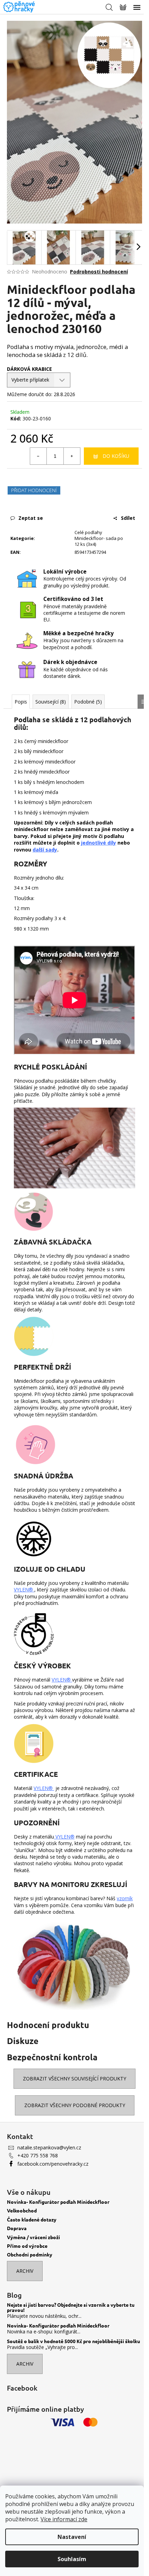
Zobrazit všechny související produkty (74, 2079)
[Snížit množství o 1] (38, 456)
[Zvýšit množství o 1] (72, 456)
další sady (45, 850)
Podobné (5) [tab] (88, 702)
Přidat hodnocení (34, 490)
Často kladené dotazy (32, 2220)
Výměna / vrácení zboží (33, 2237)
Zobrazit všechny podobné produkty (75, 2105)
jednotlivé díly (99, 843)
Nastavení (72, 2537)
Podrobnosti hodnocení (99, 272)
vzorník (125, 1898)
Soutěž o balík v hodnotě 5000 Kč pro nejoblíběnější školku (73, 2341)
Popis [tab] (21, 702)
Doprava (17, 2228)
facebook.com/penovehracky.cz (53, 2164)
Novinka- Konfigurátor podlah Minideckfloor (58, 2202)
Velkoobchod (22, 2211)
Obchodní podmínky (30, 2255)
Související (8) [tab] (51, 702)
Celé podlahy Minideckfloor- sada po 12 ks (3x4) (99, 538)
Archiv (25, 2271)
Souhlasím (72, 2559)
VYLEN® (24, 1590)
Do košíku (116, 456)
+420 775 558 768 (38, 2155)
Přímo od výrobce (27, 2246)
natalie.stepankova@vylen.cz (49, 2147)
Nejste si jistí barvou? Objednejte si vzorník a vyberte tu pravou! (71, 2308)
